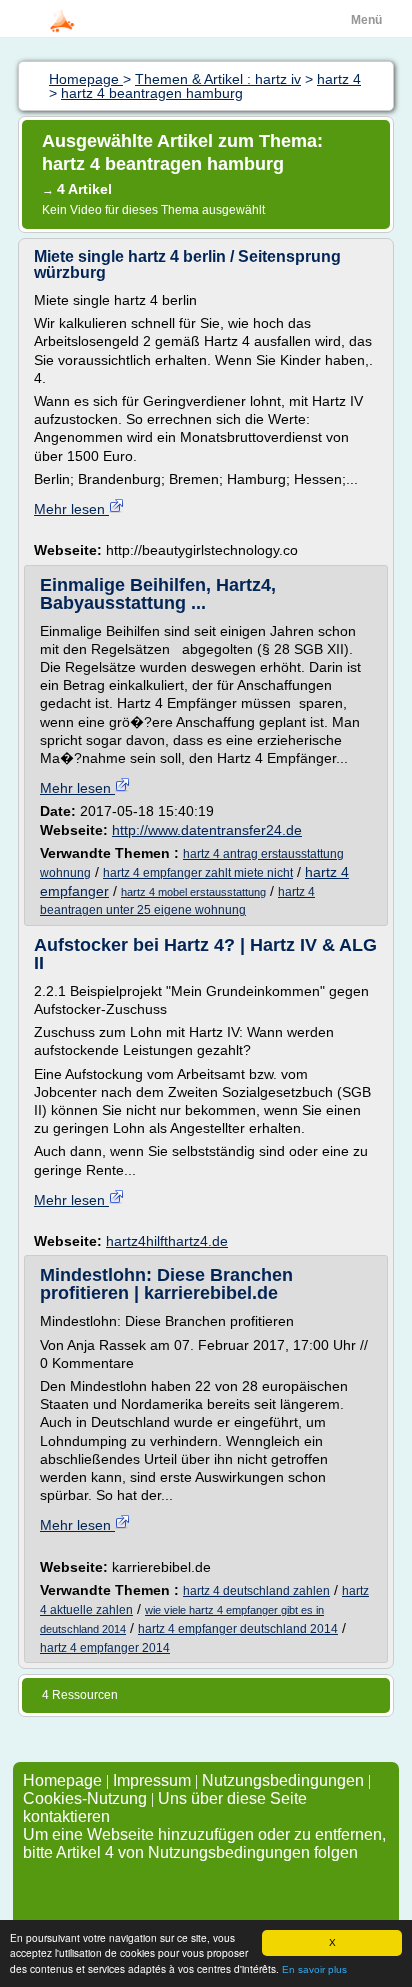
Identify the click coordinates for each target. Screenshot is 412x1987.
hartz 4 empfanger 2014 (105, 1648)
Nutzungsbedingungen (283, 1780)
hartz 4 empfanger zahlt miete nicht (198, 873)
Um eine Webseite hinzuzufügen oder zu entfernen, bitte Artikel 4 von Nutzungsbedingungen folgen (204, 1843)
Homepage (64, 1780)
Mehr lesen (71, 509)
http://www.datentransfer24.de (207, 830)
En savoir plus (314, 1969)
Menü (366, 20)
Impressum (152, 1780)
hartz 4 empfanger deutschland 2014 (238, 1629)
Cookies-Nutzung (85, 1798)
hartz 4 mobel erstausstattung (193, 892)
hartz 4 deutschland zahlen (256, 1591)
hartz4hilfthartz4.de (167, 1241)
